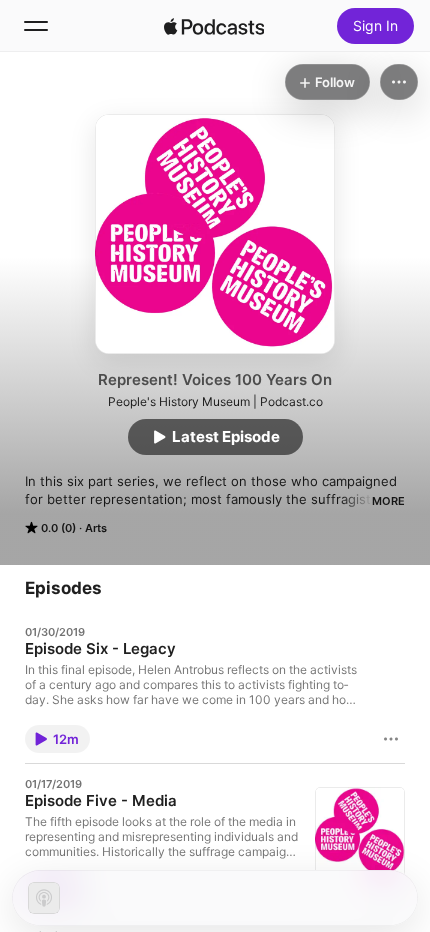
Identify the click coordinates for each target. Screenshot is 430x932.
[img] (214, 26)
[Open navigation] (36, 26)
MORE (388, 501)
